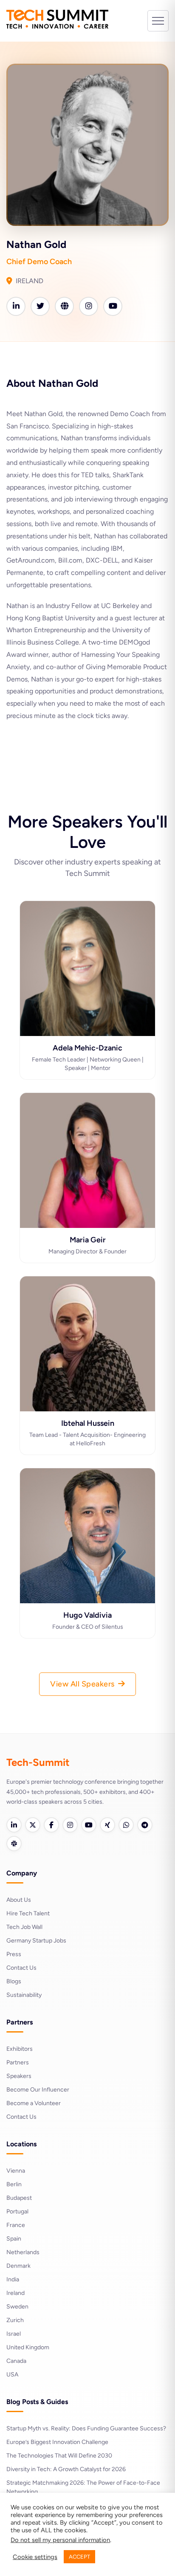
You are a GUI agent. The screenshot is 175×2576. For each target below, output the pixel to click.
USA (12, 2375)
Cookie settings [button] (35, 2557)
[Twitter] (33, 1825)
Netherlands (23, 2252)
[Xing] (107, 1825)
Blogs (14, 1981)
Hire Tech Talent (28, 1913)
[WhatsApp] (126, 1825)
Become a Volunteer (34, 2103)
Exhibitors (20, 2049)
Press (14, 1954)
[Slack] (14, 1844)
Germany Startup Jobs (36, 1941)
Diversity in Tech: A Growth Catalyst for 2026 (66, 2469)
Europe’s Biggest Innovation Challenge (57, 2442)
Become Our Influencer (38, 2090)
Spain (14, 2239)
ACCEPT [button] (79, 2557)
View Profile (88, 1018)
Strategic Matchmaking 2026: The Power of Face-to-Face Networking (83, 2487)
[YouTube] (89, 1825)
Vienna (16, 2171)
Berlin (14, 2184)
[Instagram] (70, 1825)
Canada (16, 2361)
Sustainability (24, 1995)
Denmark (18, 2266)
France (16, 2225)
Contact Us (21, 1968)
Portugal (17, 2211)
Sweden (17, 2307)
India (13, 2279)
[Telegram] (145, 1825)
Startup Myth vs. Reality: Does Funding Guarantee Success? (86, 2428)
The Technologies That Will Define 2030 (59, 2456)
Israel (14, 2334)
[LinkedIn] (14, 1825)
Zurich (15, 2320)
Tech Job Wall (24, 1927)
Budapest (19, 2198)
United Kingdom (28, 2347)
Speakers (19, 2076)
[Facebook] (51, 1825)
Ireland (16, 2293)
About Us (19, 1900)
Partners (18, 2062)
